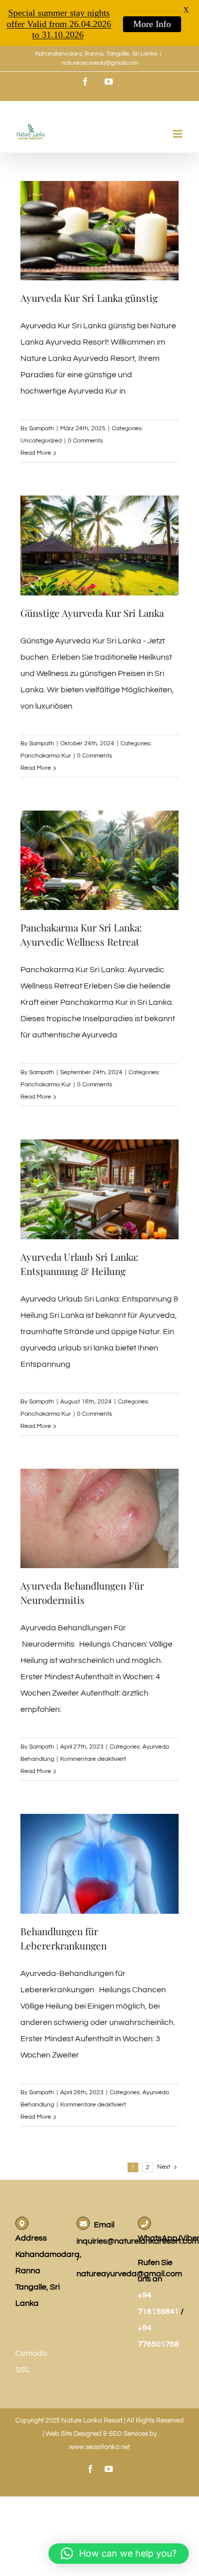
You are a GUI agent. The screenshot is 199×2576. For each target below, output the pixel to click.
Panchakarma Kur (46, 756)
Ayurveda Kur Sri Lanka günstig (89, 298)
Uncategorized (41, 441)
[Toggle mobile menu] (178, 134)
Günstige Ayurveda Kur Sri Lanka (92, 613)
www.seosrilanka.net (99, 2447)
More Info (152, 24)
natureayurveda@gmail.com (100, 63)
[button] (119, 2554)
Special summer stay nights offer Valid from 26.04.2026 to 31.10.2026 (59, 24)
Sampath (42, 428)
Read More (36, 453)
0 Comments (85, 441)
